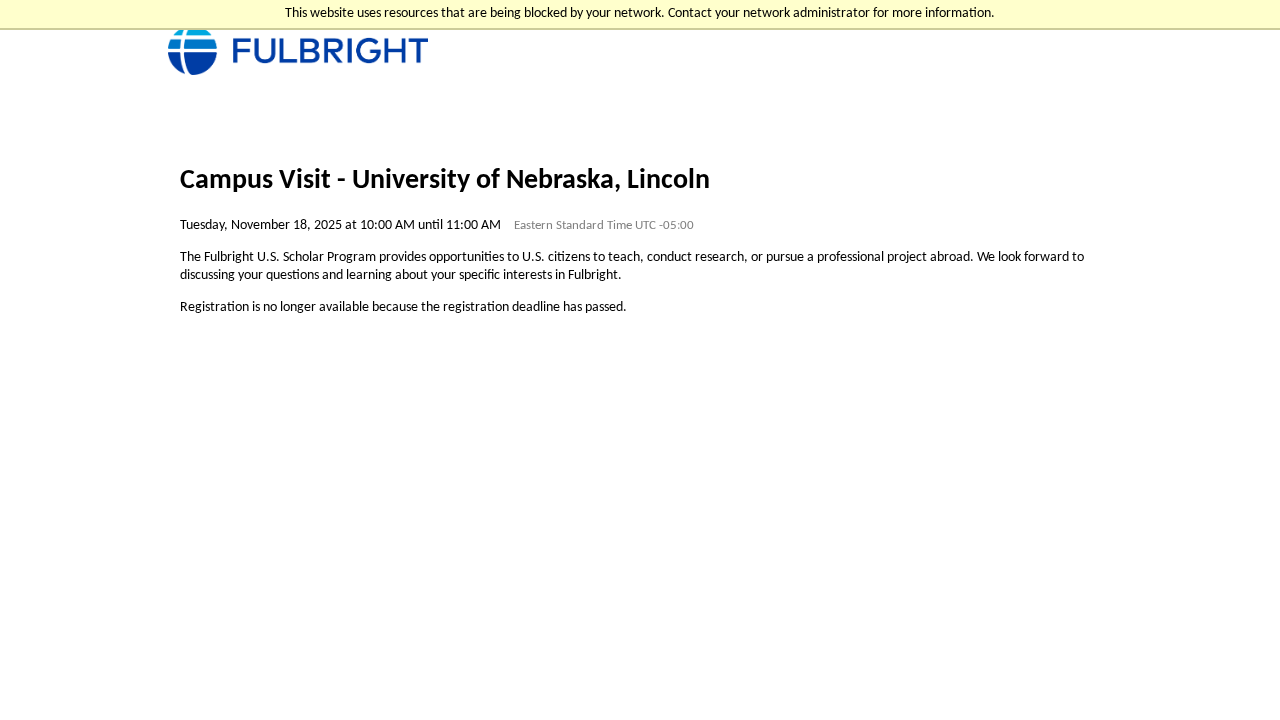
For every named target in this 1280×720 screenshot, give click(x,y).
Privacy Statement (436, 683)
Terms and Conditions (303, 683)
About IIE (196, 683)
